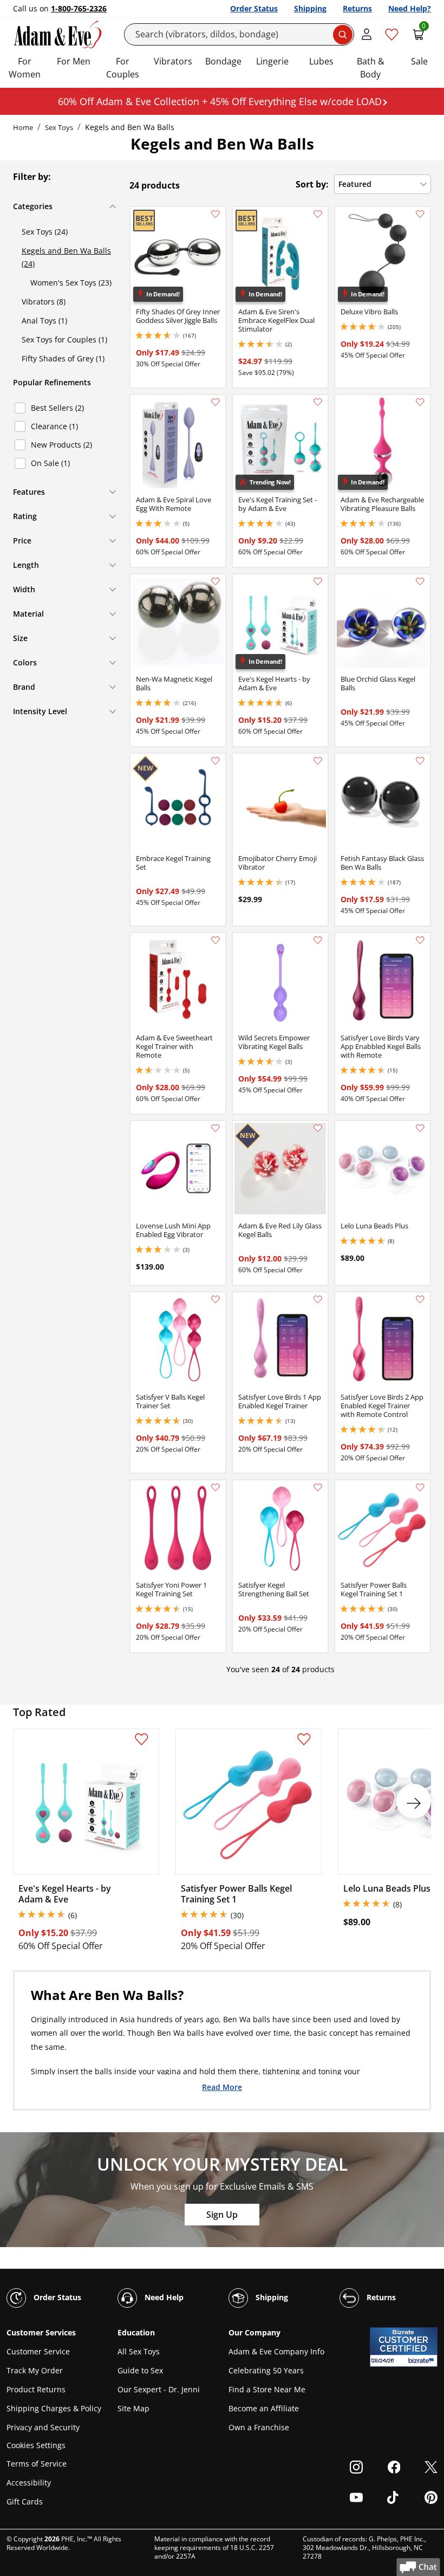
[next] (414, 1801)
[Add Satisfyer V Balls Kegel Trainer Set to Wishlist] (216, 1299)
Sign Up (222, 2215)
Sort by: (312, 184)
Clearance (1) (54, 426)
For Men (74, 61)
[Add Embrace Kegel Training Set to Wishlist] (216, 761)
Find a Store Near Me (267, 2389)
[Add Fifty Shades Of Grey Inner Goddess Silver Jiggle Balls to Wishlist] (216, 214)
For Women (25, 68)
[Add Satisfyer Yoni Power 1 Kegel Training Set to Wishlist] (216, 1487)
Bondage (223, 61)
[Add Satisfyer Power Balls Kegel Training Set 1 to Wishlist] (420, 1487)
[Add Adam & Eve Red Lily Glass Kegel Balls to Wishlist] (318, 1128)
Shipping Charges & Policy (54, 2408)
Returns (357, 8)
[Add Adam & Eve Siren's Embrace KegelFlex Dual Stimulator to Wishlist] (318, 214)
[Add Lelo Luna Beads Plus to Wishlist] (420, 1128)
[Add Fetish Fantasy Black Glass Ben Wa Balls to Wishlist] (420, 761)
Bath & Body (371, 68)
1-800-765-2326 (79, 8)
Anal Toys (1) (44, 321)
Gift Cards (25, 2501)
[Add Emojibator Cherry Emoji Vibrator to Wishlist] (318, 761)
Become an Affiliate (264, 2408)
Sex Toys (59, 127)
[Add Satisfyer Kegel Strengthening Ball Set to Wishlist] (318, 1487)
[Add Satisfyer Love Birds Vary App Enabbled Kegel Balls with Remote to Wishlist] (420, 940)
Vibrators (173, 61)
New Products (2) (61, 445)
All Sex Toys (139, 2351)
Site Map (133, 2408)
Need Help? (410, 8)
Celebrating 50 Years (266, 2370)
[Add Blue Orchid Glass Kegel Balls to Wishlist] (420, 581)
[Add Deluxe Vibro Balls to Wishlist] (420, 214)
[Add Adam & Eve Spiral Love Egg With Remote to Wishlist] (216, 402)
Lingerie (272, 61)
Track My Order (35, 2370)
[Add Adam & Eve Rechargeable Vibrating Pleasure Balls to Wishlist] (420, 402)
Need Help (163, 2297)
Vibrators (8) (44, 302)
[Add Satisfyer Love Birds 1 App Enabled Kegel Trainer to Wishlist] (318, 1299)
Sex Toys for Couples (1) (64, 339)
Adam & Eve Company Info (276, 2351)
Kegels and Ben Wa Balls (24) (66, 257)
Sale (419, 61)
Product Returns (36, 2389)
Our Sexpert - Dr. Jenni (159, 2389)
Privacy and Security (43, 2427)
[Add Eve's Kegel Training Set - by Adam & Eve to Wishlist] (318, 402)
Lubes (321, 61)
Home (23, 127)
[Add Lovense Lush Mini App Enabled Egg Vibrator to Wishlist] (216, 1128)
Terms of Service (37, 2464)
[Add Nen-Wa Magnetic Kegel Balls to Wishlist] (216, 581)
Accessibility (29, 2483)
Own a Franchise (259, 2427)
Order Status (254, 8)
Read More (222, 2086)
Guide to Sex (140, 2370)
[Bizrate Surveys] (423, 2361)
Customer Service (38, 2351)
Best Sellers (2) (57, 408)
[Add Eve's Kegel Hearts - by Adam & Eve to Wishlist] (318, 581)
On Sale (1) (50, 463)
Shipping (310, 8)
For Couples (123, 68)
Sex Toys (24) (45, 232)
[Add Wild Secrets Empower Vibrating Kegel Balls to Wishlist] (318, 940)
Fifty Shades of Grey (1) (63, 358)
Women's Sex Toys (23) (71, 283)
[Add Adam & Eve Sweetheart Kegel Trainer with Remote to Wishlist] (216, 940)
